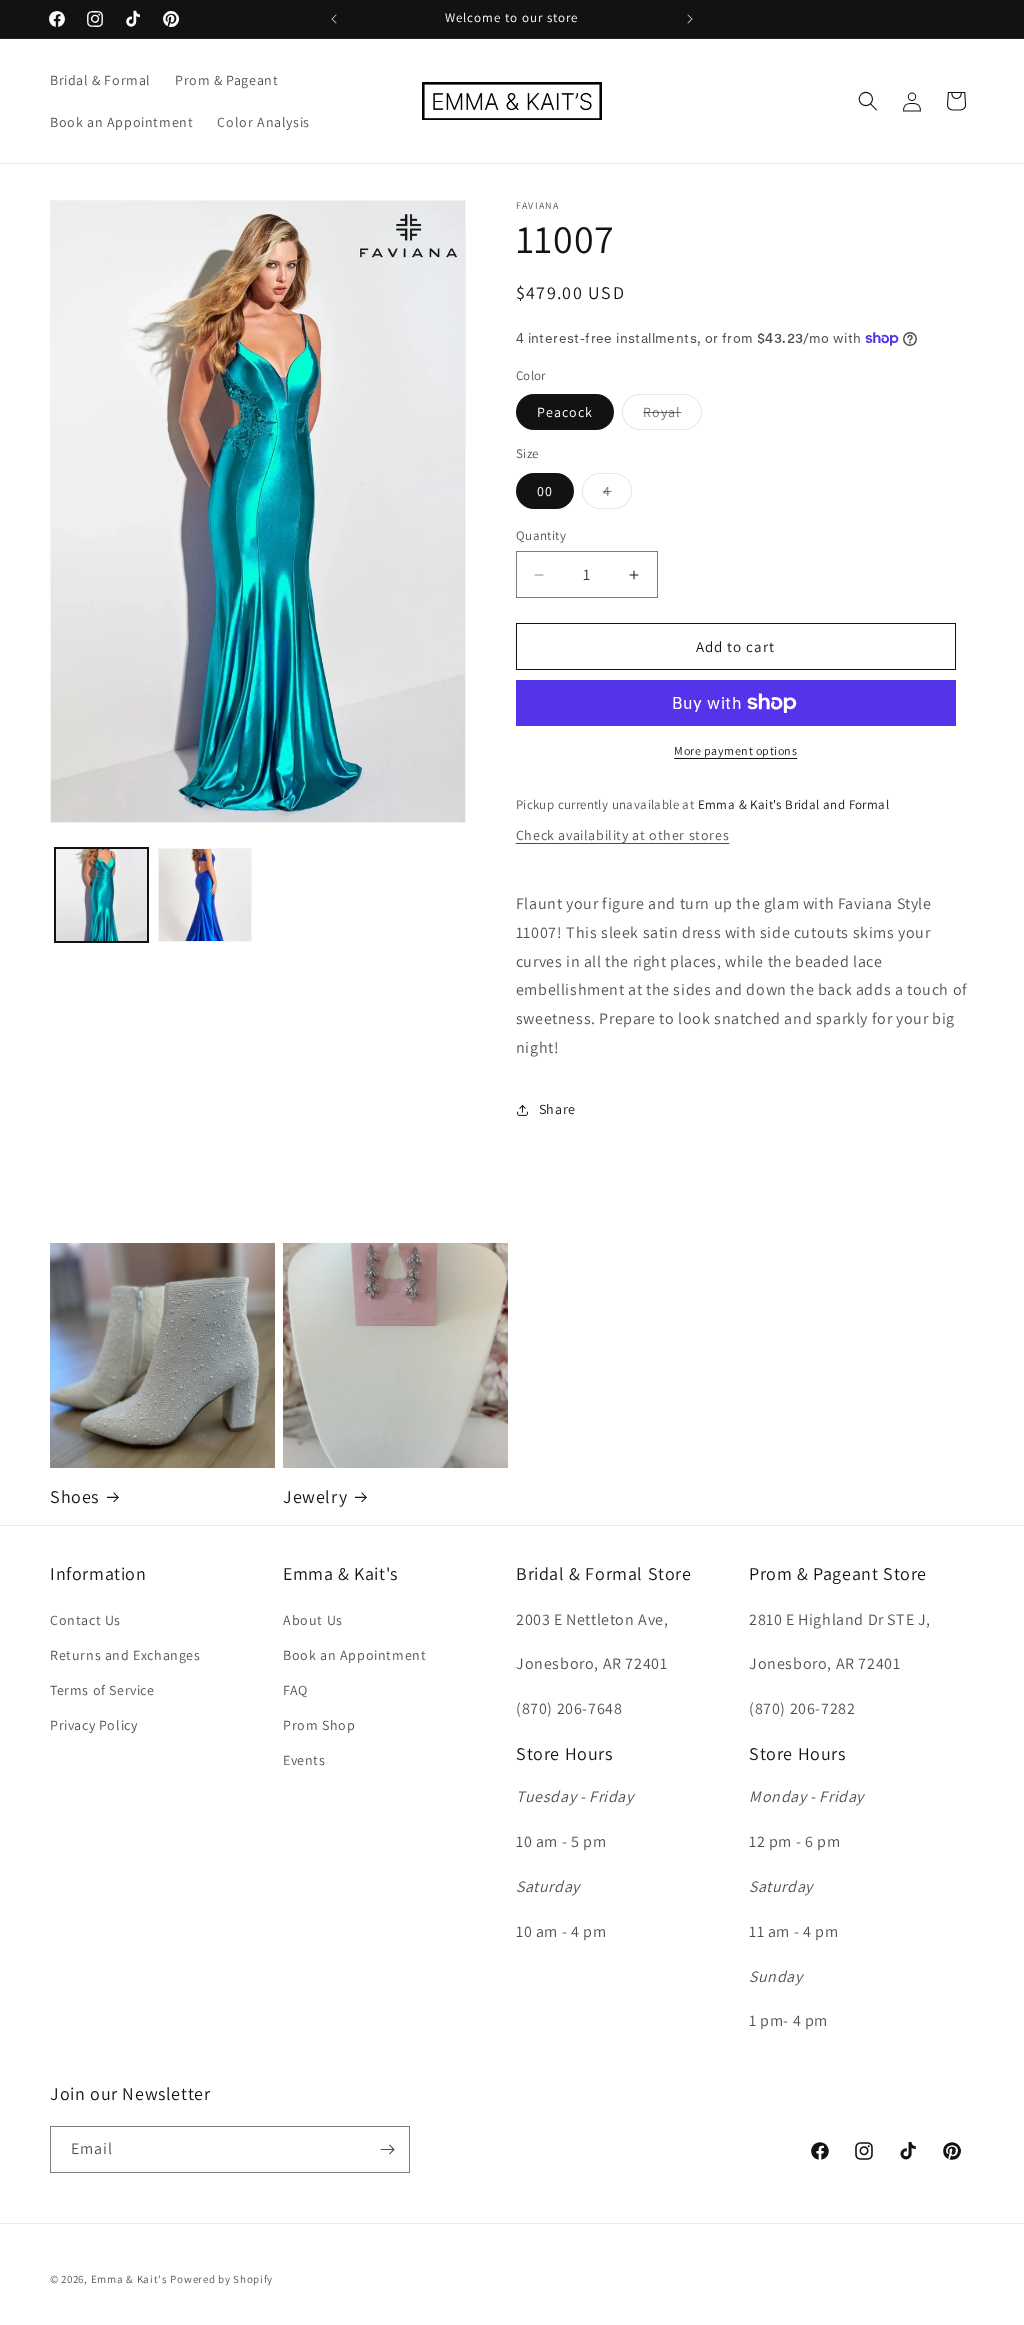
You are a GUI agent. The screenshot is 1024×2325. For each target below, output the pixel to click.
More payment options (735, 750)
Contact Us (85, 1620)
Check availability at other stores (622, 835)
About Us (313, 1620)
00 (545, 491)
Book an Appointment (354, 1655)
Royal (672, 416)
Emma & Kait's (129, 2279)
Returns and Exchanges (125, 1655)
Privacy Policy (93, 1725)
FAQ (295, 1690)
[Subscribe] (387, 2149)
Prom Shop (319, 1725)
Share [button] (557, 1109)
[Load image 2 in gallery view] (204, 894)
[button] (868, 101)
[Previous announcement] (334, 19)
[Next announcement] (690, 19)
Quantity (541, 535)
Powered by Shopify (221, 2279)
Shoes (74, 1496)
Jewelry (315, 1496)
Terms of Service (102, 1690)
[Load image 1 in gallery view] (101, 894)
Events (304, 1760)
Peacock (565, 412)
